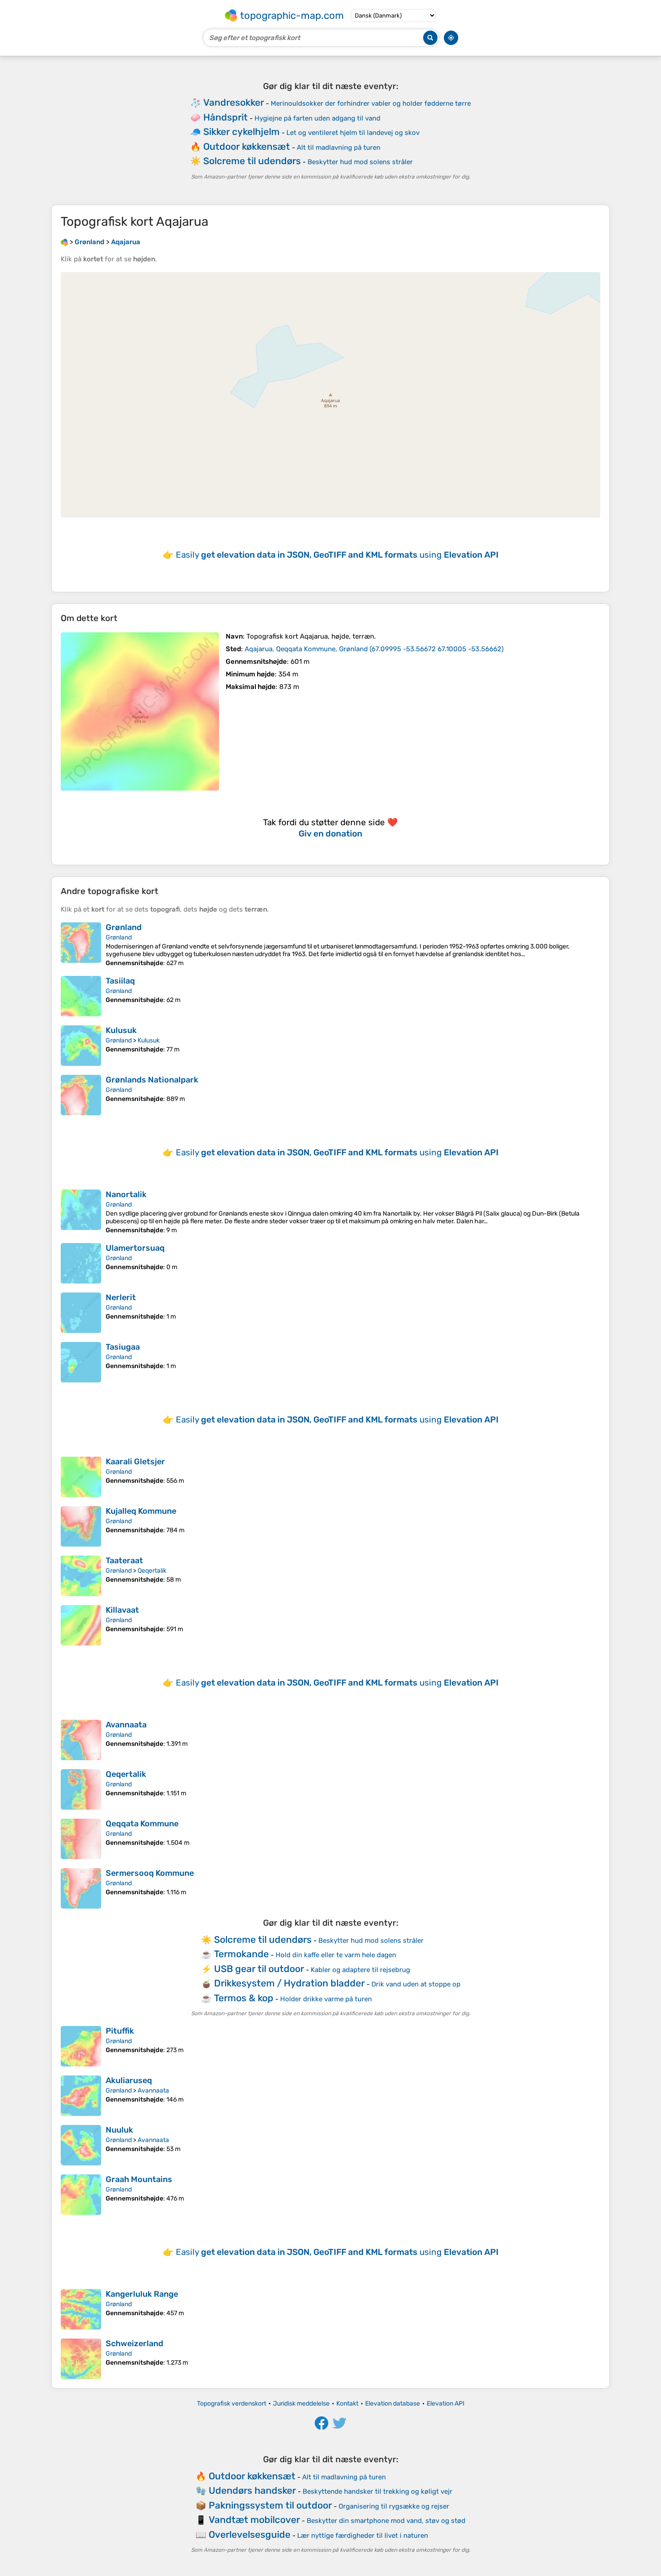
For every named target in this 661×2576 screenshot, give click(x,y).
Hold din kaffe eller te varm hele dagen (336, 1955)
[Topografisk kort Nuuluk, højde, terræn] (81, 2145)
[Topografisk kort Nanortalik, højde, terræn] (81, 1212)
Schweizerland (134, 2343)
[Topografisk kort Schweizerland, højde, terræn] (81, 2359)
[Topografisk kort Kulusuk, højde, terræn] (81, 1046)
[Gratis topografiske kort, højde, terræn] (64, 242)
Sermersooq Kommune (150, 1873)
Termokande (241, 1954)
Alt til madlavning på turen (339, 148)
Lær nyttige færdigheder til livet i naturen (363, 2536)
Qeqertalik (152, 1571)
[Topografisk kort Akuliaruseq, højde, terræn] (81, 2096)
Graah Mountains (139, 2179)
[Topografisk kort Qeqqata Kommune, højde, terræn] (81, 1839)
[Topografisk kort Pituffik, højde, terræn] (81, 2046)
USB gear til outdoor (259, 1969)
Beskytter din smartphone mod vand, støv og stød (386, 2521)
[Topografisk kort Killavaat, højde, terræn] (81, 1625)
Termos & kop (244, 1998)
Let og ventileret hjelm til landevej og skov (353, 133)
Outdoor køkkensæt (247, 146)
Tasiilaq (120, 981)
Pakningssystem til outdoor (270, 2505)
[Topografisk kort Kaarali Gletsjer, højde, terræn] (81, 1477)
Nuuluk (119, 2130)
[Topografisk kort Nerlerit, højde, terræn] (81, 1313)
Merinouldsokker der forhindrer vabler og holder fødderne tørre (371, 103)
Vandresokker (234, 102)
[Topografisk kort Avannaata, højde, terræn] (81, 1740)
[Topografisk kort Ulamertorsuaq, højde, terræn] (81, 1263)
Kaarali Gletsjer (135, 1462)
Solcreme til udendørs (252, 161)
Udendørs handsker (252, 2490)
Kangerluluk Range (142, 2294)
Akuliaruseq (129, 2080)
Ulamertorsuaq (135, 1248)
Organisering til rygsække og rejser (394, 2506)
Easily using (337, 555)
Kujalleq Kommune (141, 1511)
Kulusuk (121, 1030)
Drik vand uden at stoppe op (416, 1984)
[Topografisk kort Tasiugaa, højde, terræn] (81, 1362)
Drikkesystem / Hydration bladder (289, 1983)
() (374, 649)
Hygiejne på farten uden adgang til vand (317, 118)
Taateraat (124, 1561)
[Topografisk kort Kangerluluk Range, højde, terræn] (81, 2309)
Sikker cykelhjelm (241, 132)
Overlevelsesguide (250, 2534)
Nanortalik (126, 1194)
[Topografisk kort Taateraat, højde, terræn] (81, 1576)
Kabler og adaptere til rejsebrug (360, 1970)
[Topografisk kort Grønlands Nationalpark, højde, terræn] (81, 1095)
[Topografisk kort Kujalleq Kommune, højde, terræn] (81, 1526)
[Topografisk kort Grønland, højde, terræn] (81, 945)
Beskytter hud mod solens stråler (360, 162)
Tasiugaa (123, 1347)
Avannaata (126, 1725)
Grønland (124, 927)
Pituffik (120, 2031)
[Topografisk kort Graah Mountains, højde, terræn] (81, 2195)
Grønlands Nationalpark (152, 1080)
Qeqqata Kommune (142, 1824)
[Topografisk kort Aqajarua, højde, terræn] (140, 711)
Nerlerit (121, 1297)
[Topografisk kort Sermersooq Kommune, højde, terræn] (81, 1888)
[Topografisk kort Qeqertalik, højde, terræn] (81, 1789)
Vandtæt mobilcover (254, 2520)
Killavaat (122, 1610)
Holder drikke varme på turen (326, 1999)
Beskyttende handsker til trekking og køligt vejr (377, 2491)
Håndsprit (226, 117)
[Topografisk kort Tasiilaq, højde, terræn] (81, 996)
